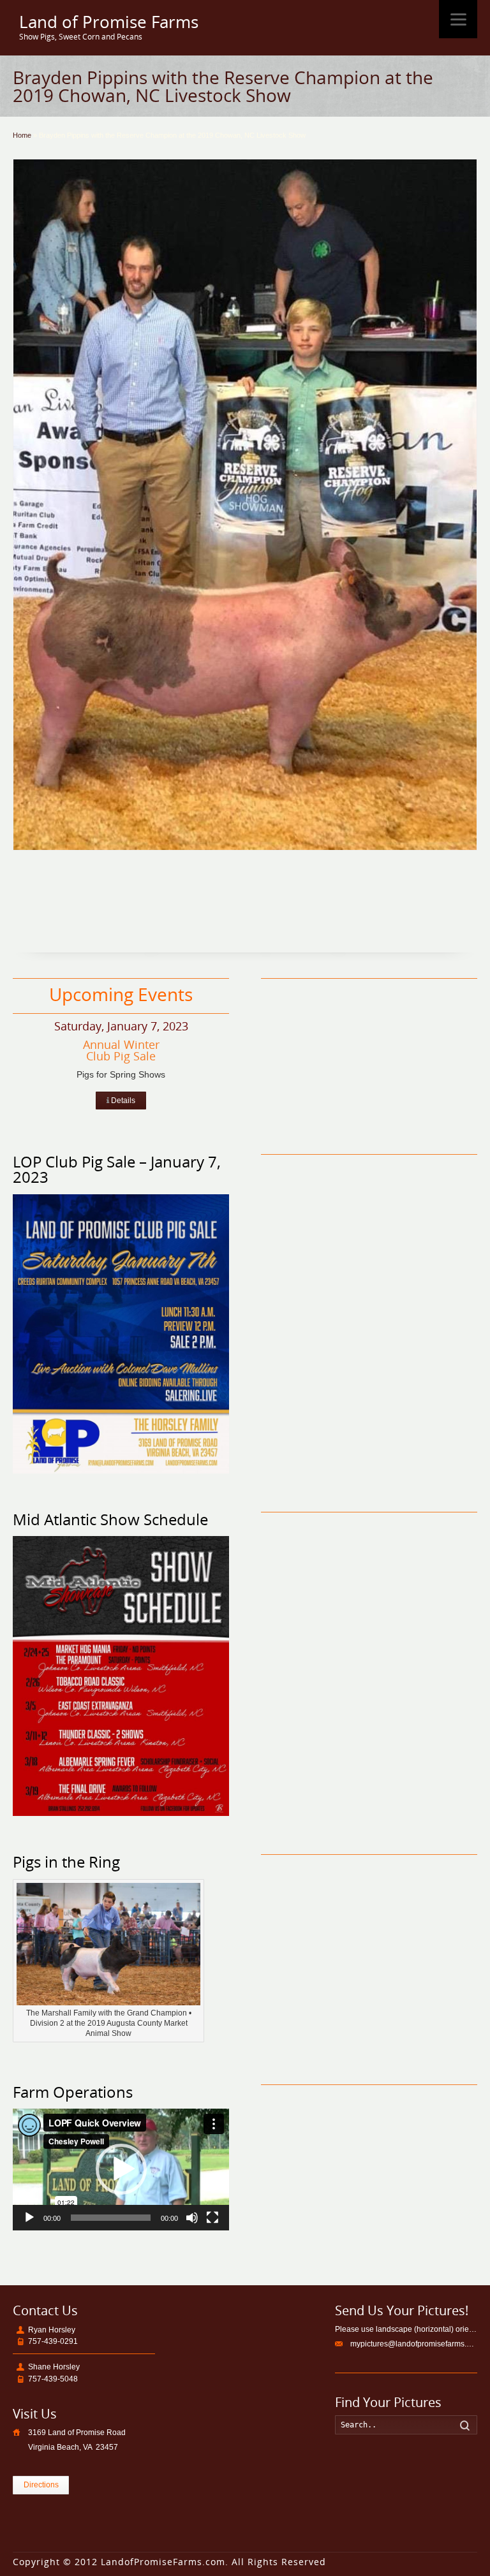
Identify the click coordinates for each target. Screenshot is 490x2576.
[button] (121, 2169)
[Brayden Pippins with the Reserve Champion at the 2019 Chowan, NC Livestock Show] (245, 505)
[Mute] (192, 2218)
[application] (121, 2170)
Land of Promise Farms (109, 22)
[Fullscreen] (212, 2218)
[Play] (29, 2218)
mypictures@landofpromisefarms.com (416, 2344)
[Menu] (458, 19)
